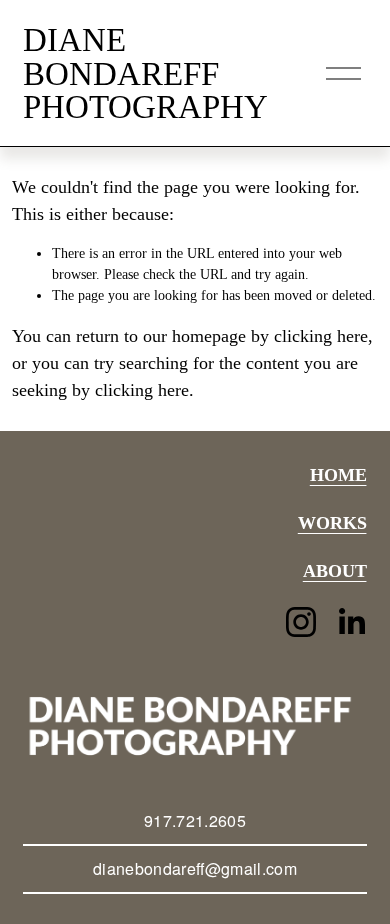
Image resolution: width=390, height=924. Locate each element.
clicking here (321, 336)
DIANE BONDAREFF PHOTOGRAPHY (145, 73)
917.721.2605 (195, 820)
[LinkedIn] (351, 622)
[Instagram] (301, 622)
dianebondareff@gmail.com (195, 868)
